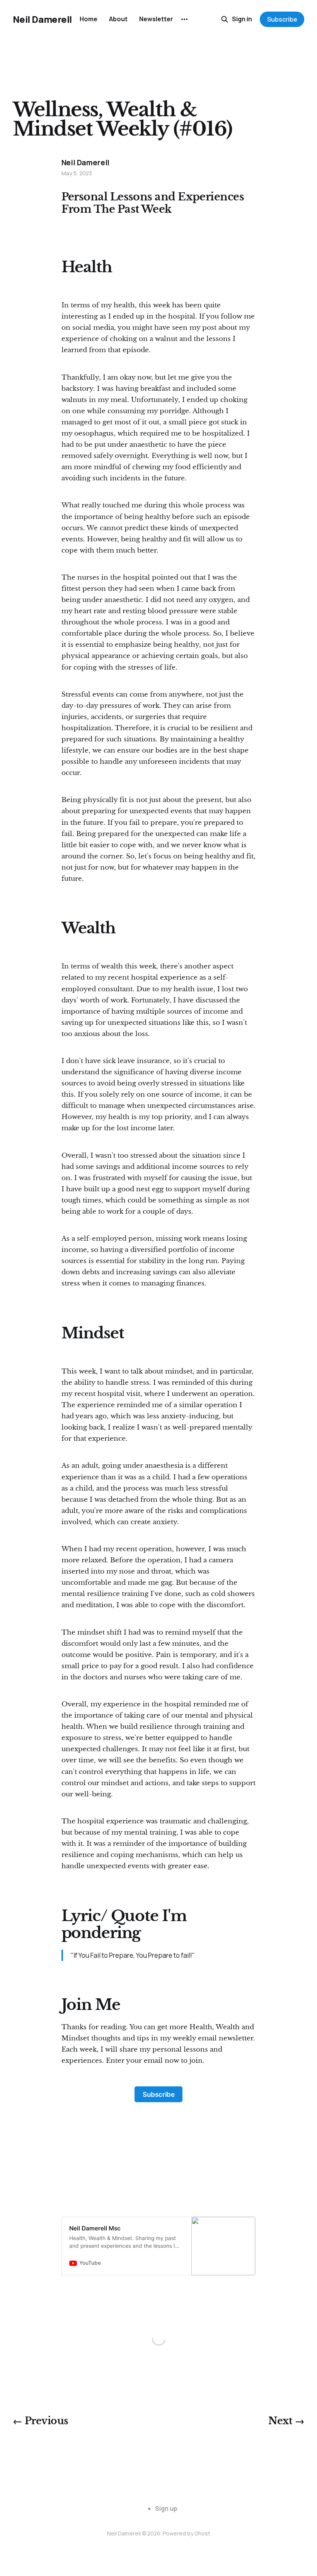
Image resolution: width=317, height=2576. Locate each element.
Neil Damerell (42, 19)
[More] (184, 19)
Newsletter (156, 19)
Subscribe (282, 19)
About (118, 19)
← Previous (41, 2421)
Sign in (242, 19)
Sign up (166, 2508)
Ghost (202, 2533)
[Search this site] (225, 19)
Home (89, 19)
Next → (286, 2421)
